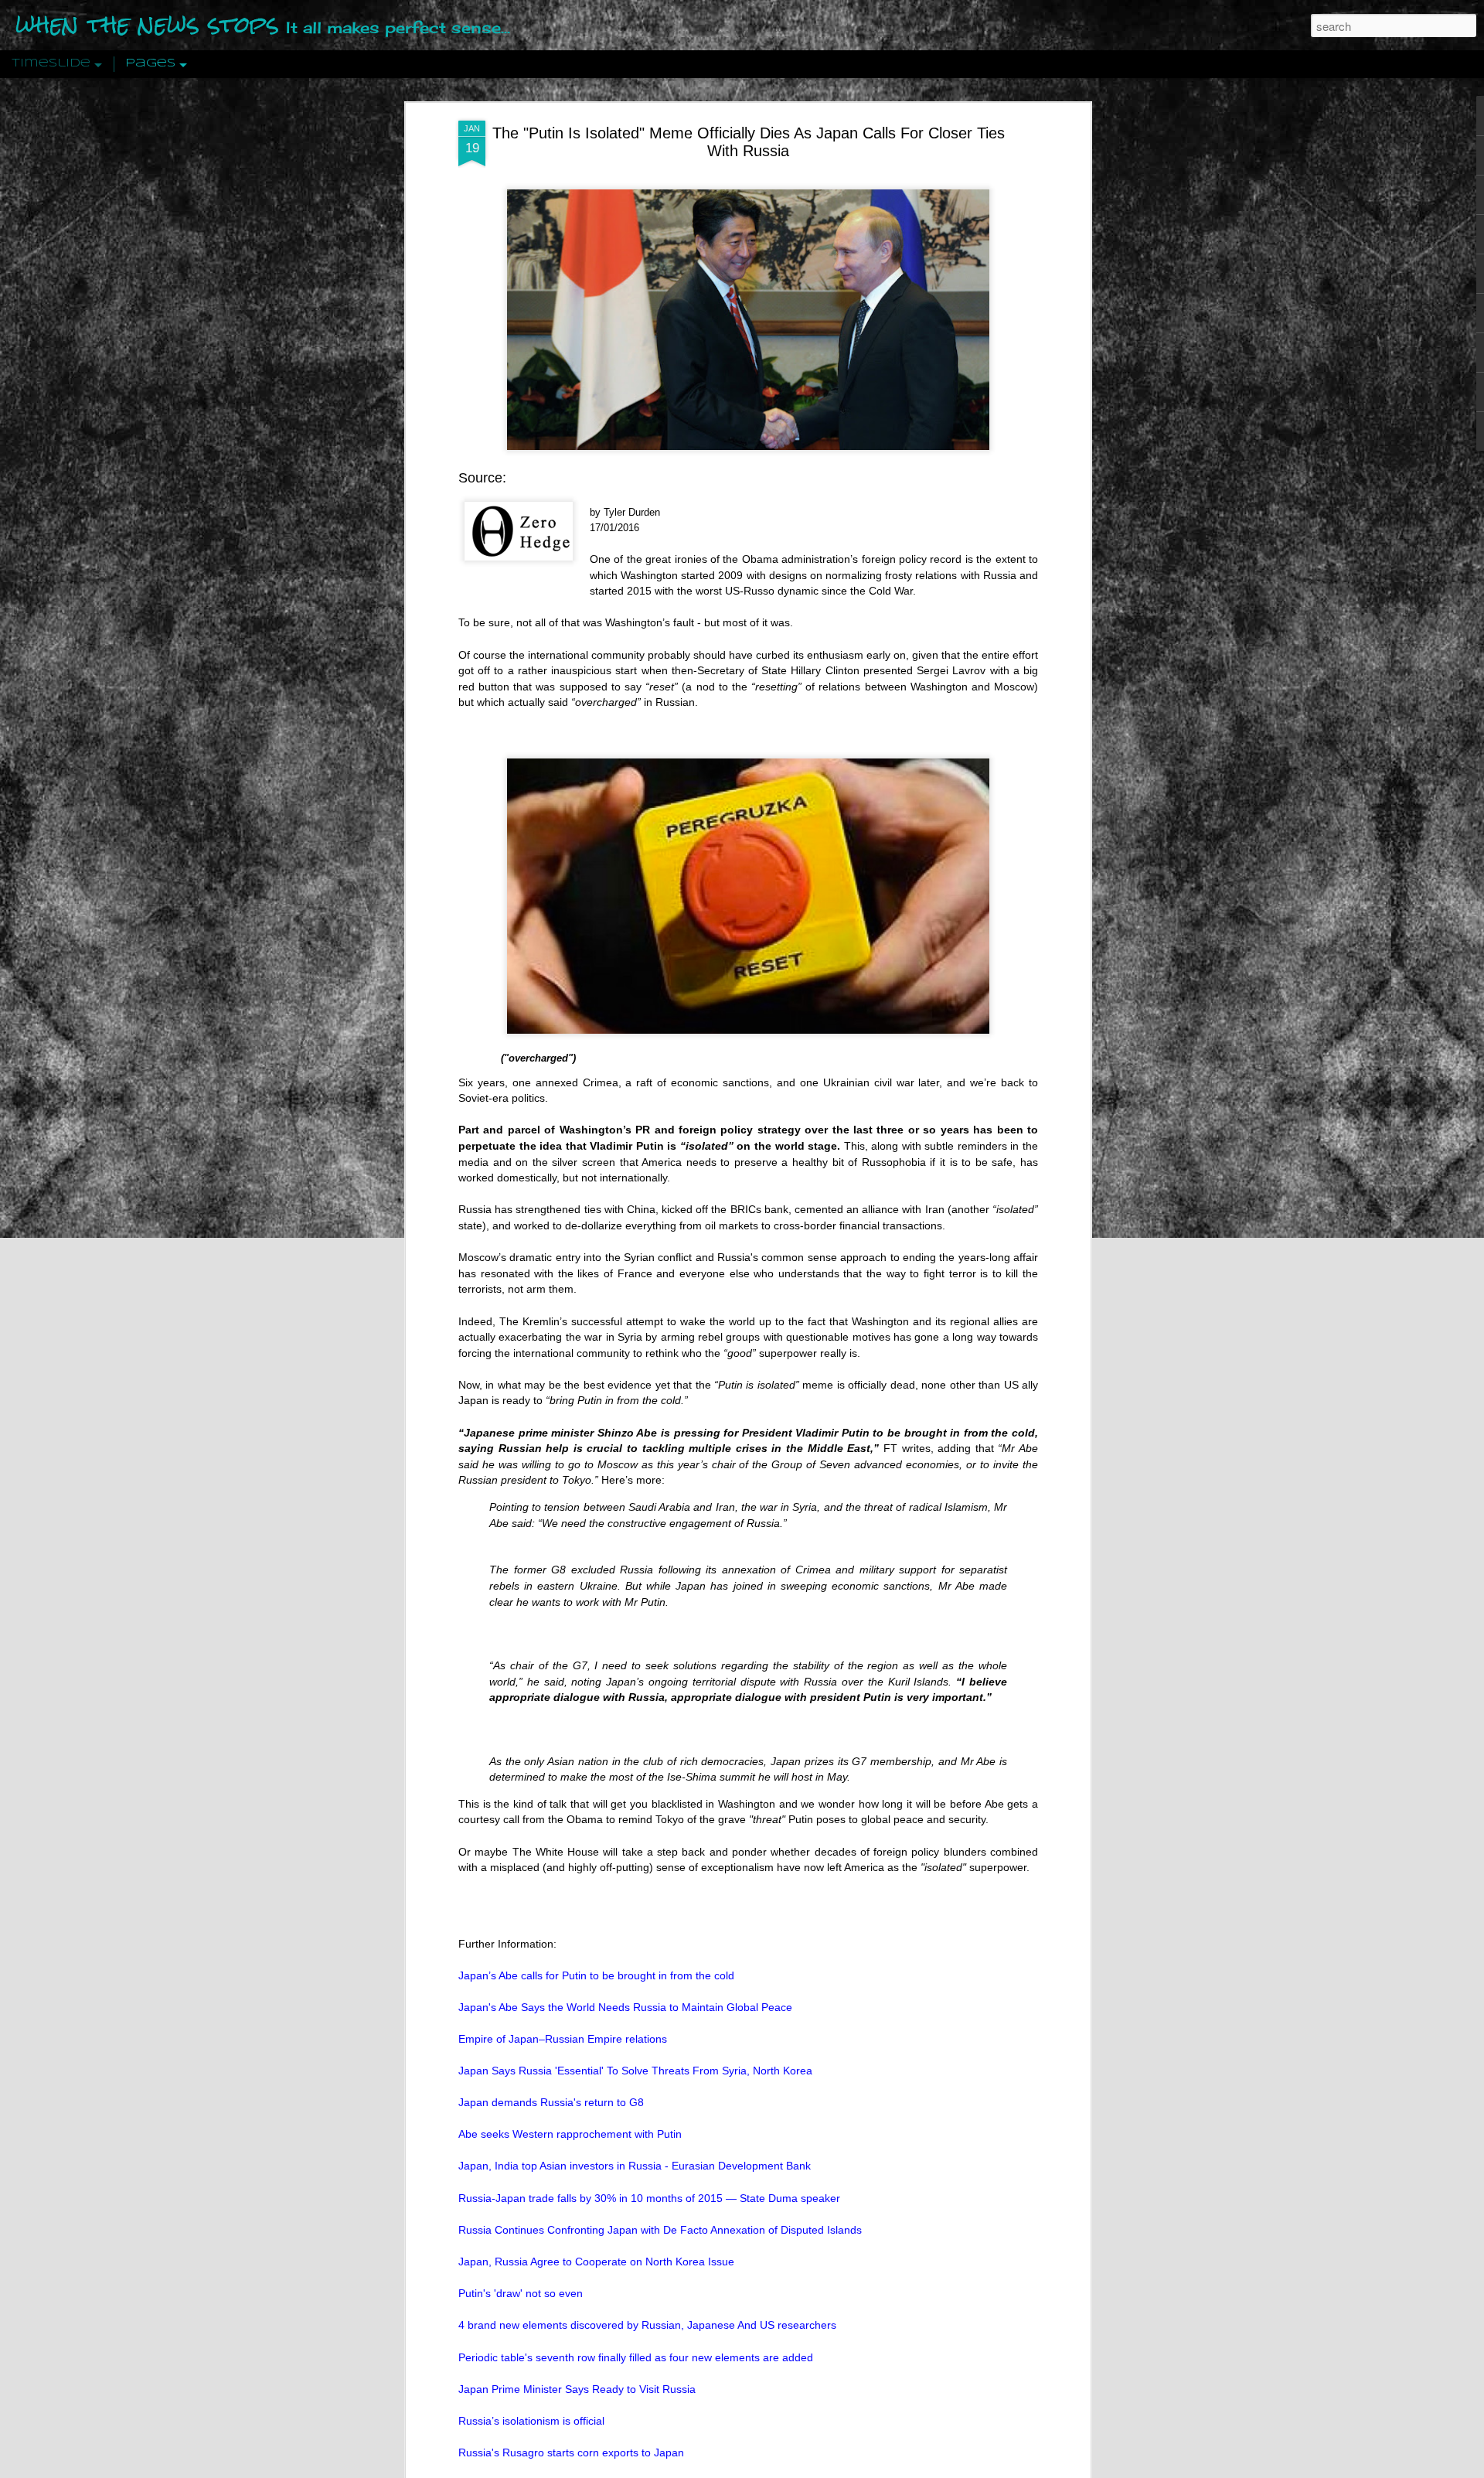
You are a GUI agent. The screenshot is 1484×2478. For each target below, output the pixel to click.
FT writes (907, 1448)
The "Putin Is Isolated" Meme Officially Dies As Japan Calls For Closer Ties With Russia (749, 142)
